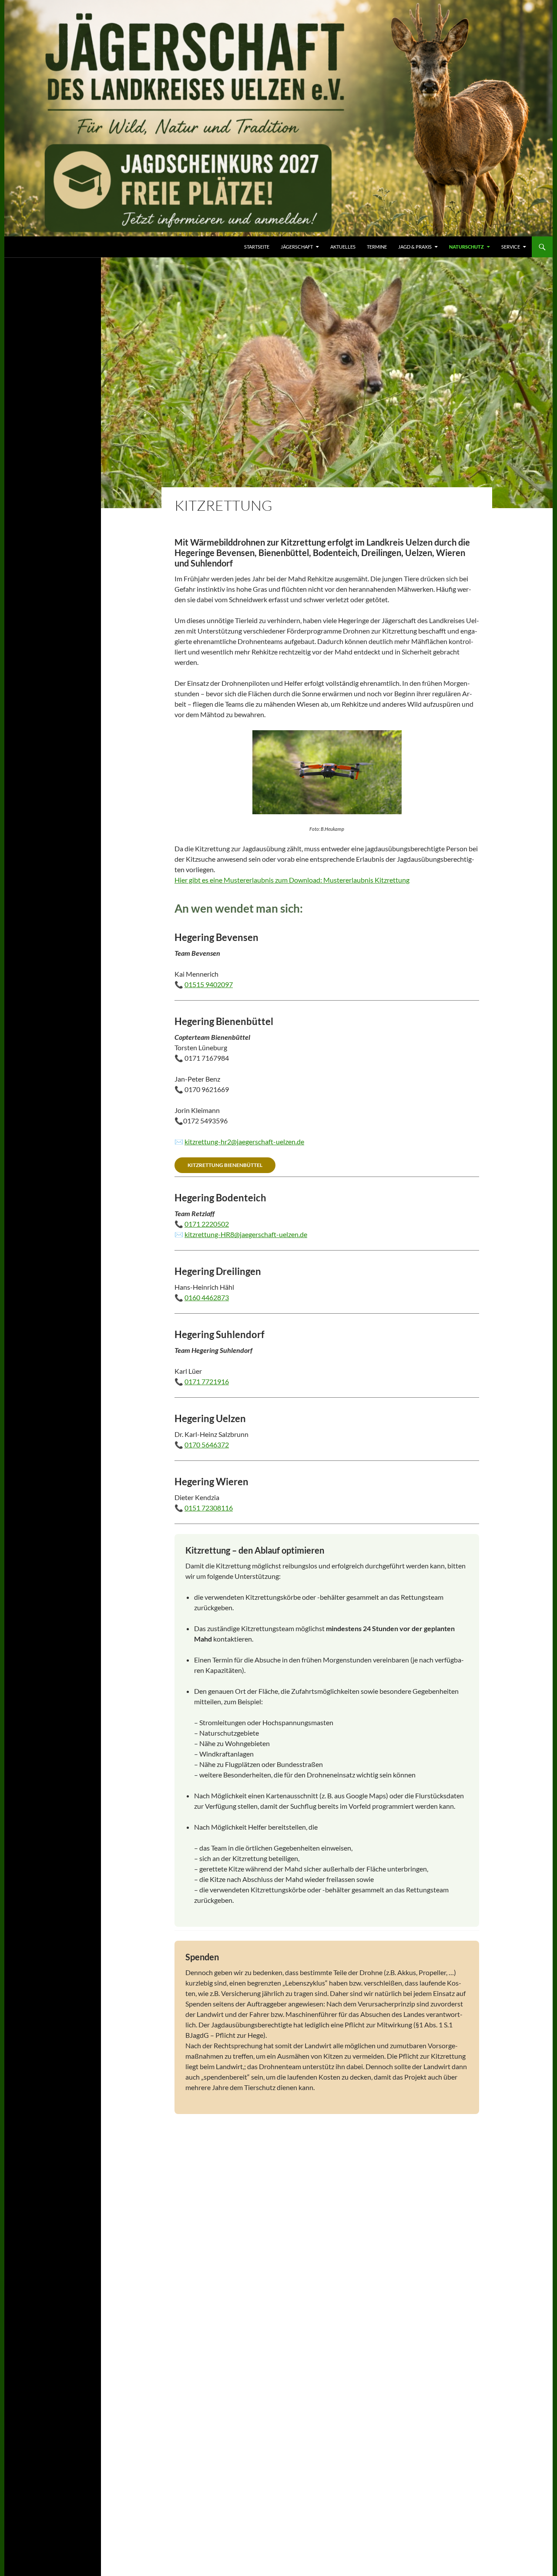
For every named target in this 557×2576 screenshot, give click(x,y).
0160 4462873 (207, 1297)
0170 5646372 (207, 1445)
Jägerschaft (297, 247)
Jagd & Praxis (415, 247)
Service (511, 247)
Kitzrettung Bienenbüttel (225, 1165)
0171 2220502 (207, 1224)
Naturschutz (466, 247)
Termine (377, 247)
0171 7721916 (207, 1381)
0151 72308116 (209, 1508)
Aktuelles (343, 247)
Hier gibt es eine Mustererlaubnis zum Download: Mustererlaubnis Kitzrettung (292, 880)
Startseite (257, 247)
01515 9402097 (209, 984)
